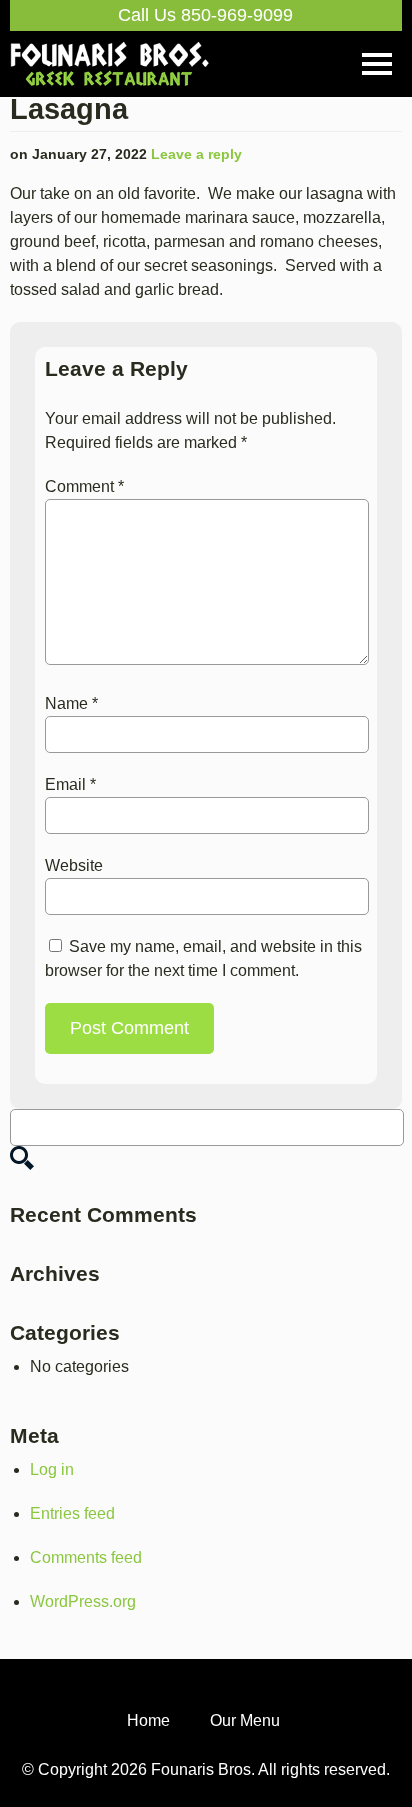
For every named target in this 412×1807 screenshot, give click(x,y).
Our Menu (245, 1720)
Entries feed (72, 1513)
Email (70, 784)
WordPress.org (83, 1601)
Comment (84, 486)
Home (148, 1720)
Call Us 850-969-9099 (205, 15)
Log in (52, 1469)
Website (74, 865)
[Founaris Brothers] (110, 51)
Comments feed (86, 1557)
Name (71, 703)
